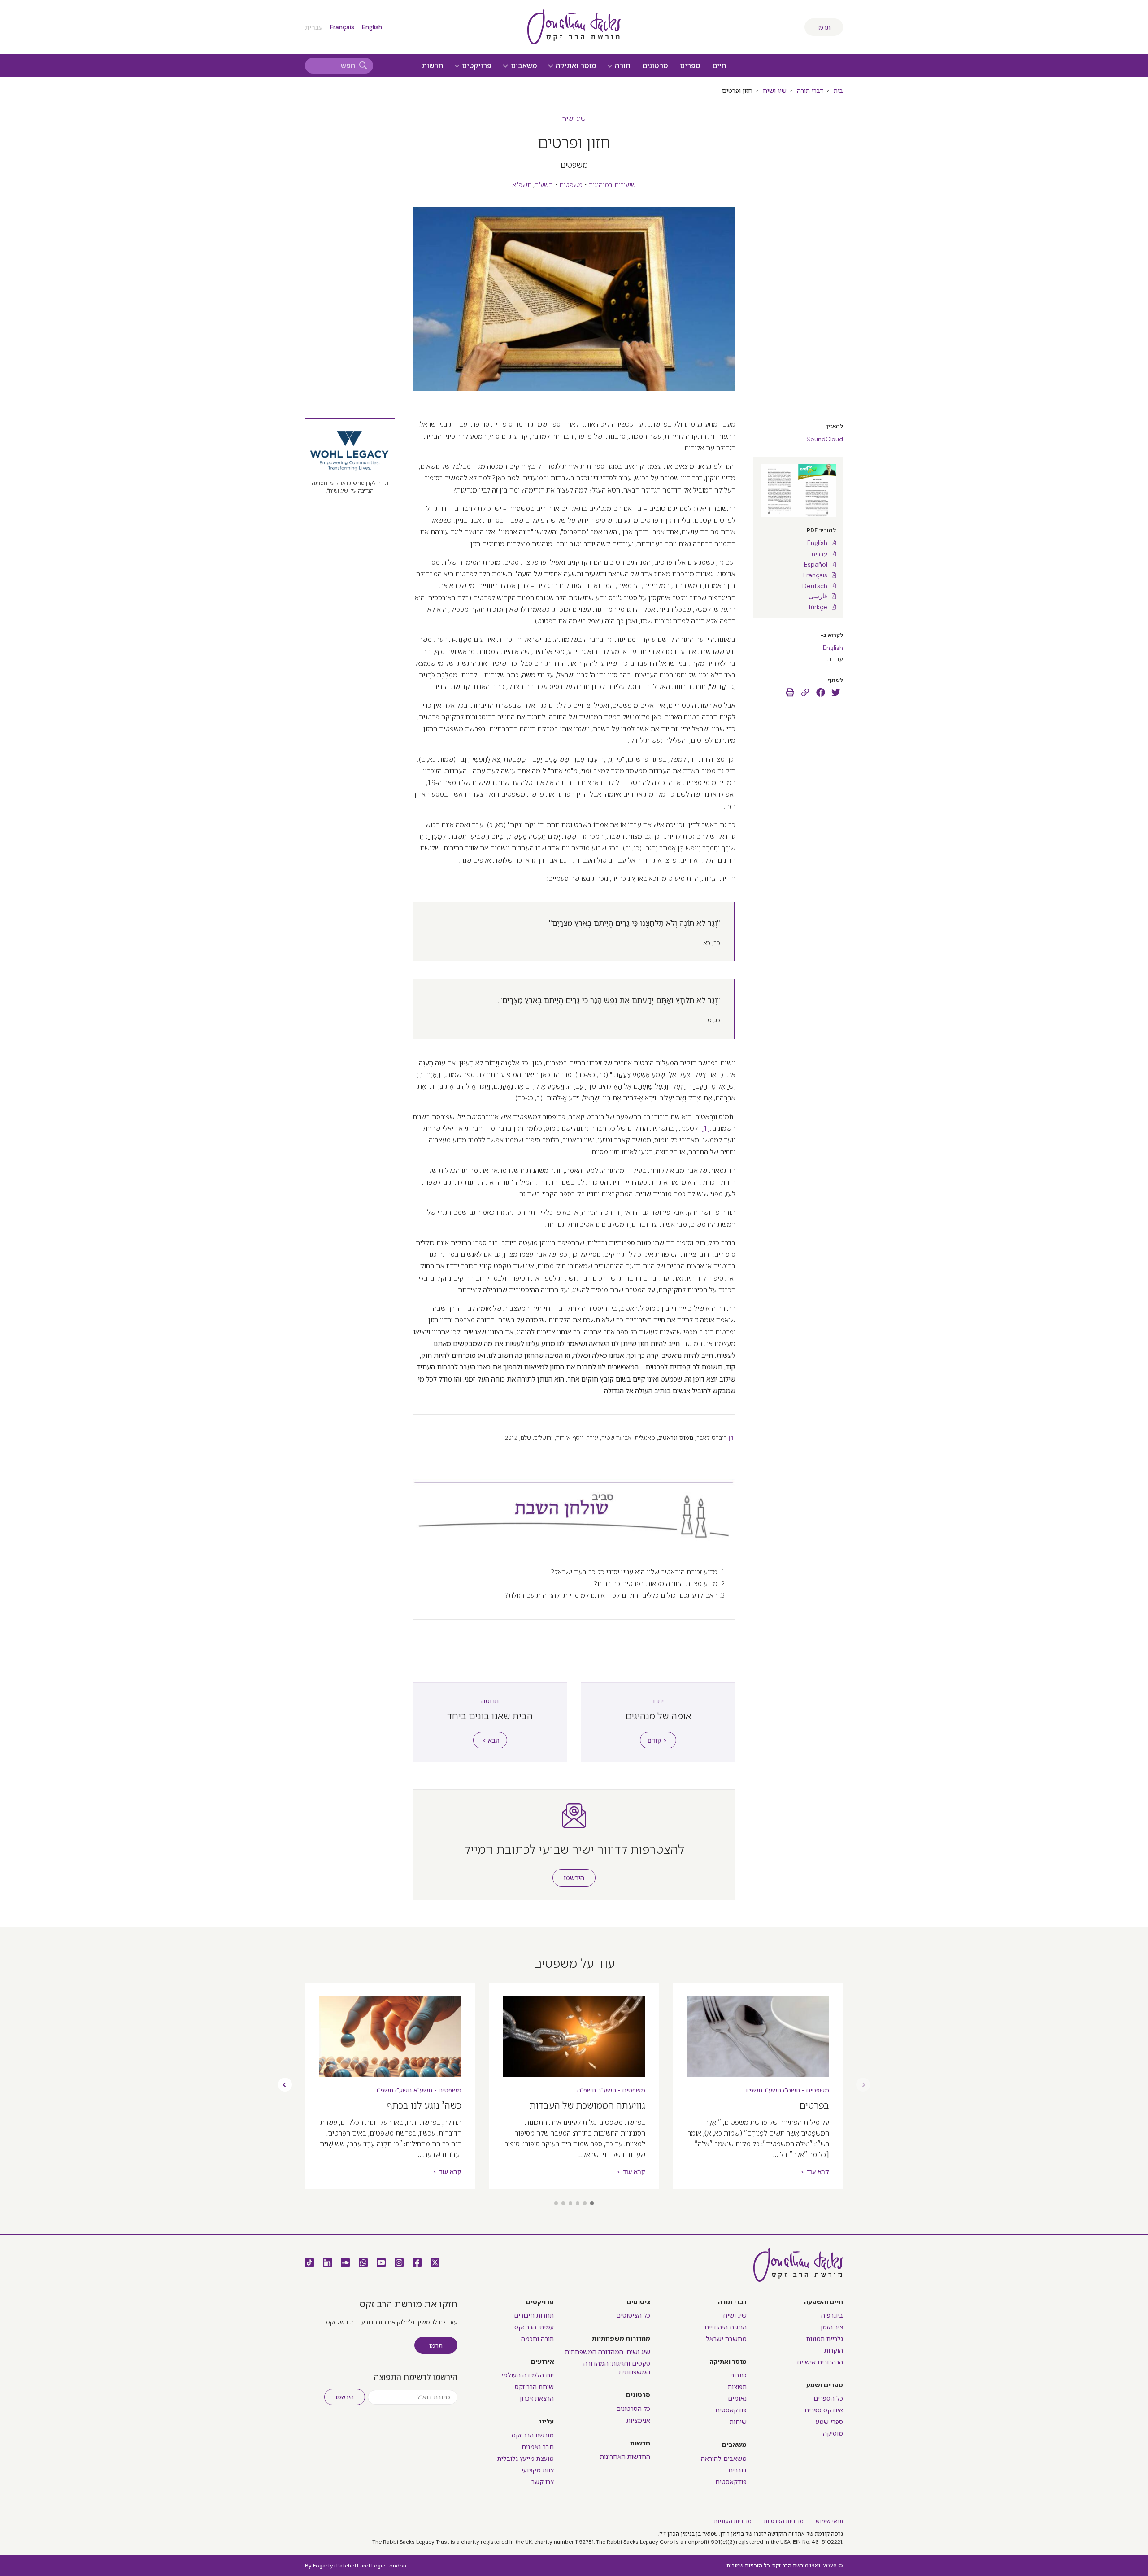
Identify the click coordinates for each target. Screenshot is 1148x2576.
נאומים (737, 2398)
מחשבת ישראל (726, 2339)
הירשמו (574, 1878)
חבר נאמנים (538, 2447)
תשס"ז (791, 2090)
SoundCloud (825, 439)
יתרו (658, 1701)
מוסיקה (833, 2433)
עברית (819, 554)
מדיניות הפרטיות (783, 2521)
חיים (719, 66)
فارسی (818, 596)
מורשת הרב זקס (533, 2435)
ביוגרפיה (832, 2315)
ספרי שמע (829, 2422)
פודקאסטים (731, 2410)
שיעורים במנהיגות (612, 185)
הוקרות (834, 2350)
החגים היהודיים (726, 2327)
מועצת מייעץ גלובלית (526, 2458)
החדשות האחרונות (625, 2457)
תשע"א (423, 2090)
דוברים (737, 2470)
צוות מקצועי (538, 2470)
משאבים (523, 66)
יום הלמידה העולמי (528, 2375)
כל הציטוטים (633, 2315)
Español (816, 564)
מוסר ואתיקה (575, 66)
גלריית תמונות (825, 2339)
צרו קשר (543, 2482)
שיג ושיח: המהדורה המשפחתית (608, 2352)
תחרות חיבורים (534, 2315)
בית (838, 91)
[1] (706, 1128)
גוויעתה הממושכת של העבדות (587, 2105)
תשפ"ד (384, 2090)
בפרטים (814, 2105)
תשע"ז (403, 2090)
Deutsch (815, 586)
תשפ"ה (587, 2090)
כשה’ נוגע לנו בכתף (424, 2105)
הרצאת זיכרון (537, 2398)
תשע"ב (607, 2090)
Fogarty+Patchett (336, 2566)
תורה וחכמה (537, 2339)
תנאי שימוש (829, 2521)
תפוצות (737, 2387)
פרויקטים (476, 66)
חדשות (433, 66)
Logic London (389, 2566)
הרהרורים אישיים (820, 2362)
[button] (592, 2203)
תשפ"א (522, 185)
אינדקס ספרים (824, 2410)
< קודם (657, 1740)
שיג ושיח (775, 91)
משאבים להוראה (724, 2458)
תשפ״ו (754, 2090)
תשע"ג (773, 2090)
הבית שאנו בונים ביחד (490, 1716)
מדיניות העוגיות (733, 2521)
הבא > (491, 1740)
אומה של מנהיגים (658, 1716)
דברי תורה (810, 91)
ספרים (690, 66)
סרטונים (655, 66)
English (372, 27)
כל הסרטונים (633, 2409)
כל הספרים (828, 2398)
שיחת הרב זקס (534, 2387)
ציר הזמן (832, 2327)
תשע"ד (544, 185)
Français (342, 27)
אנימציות (638, 2420)
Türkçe (818, 607)
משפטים (571, 185)
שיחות (738, 2422)
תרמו (824, 27)
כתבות (738, 2375)
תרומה (490, 1701)
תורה (622, 66)
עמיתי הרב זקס (534, 2327)
